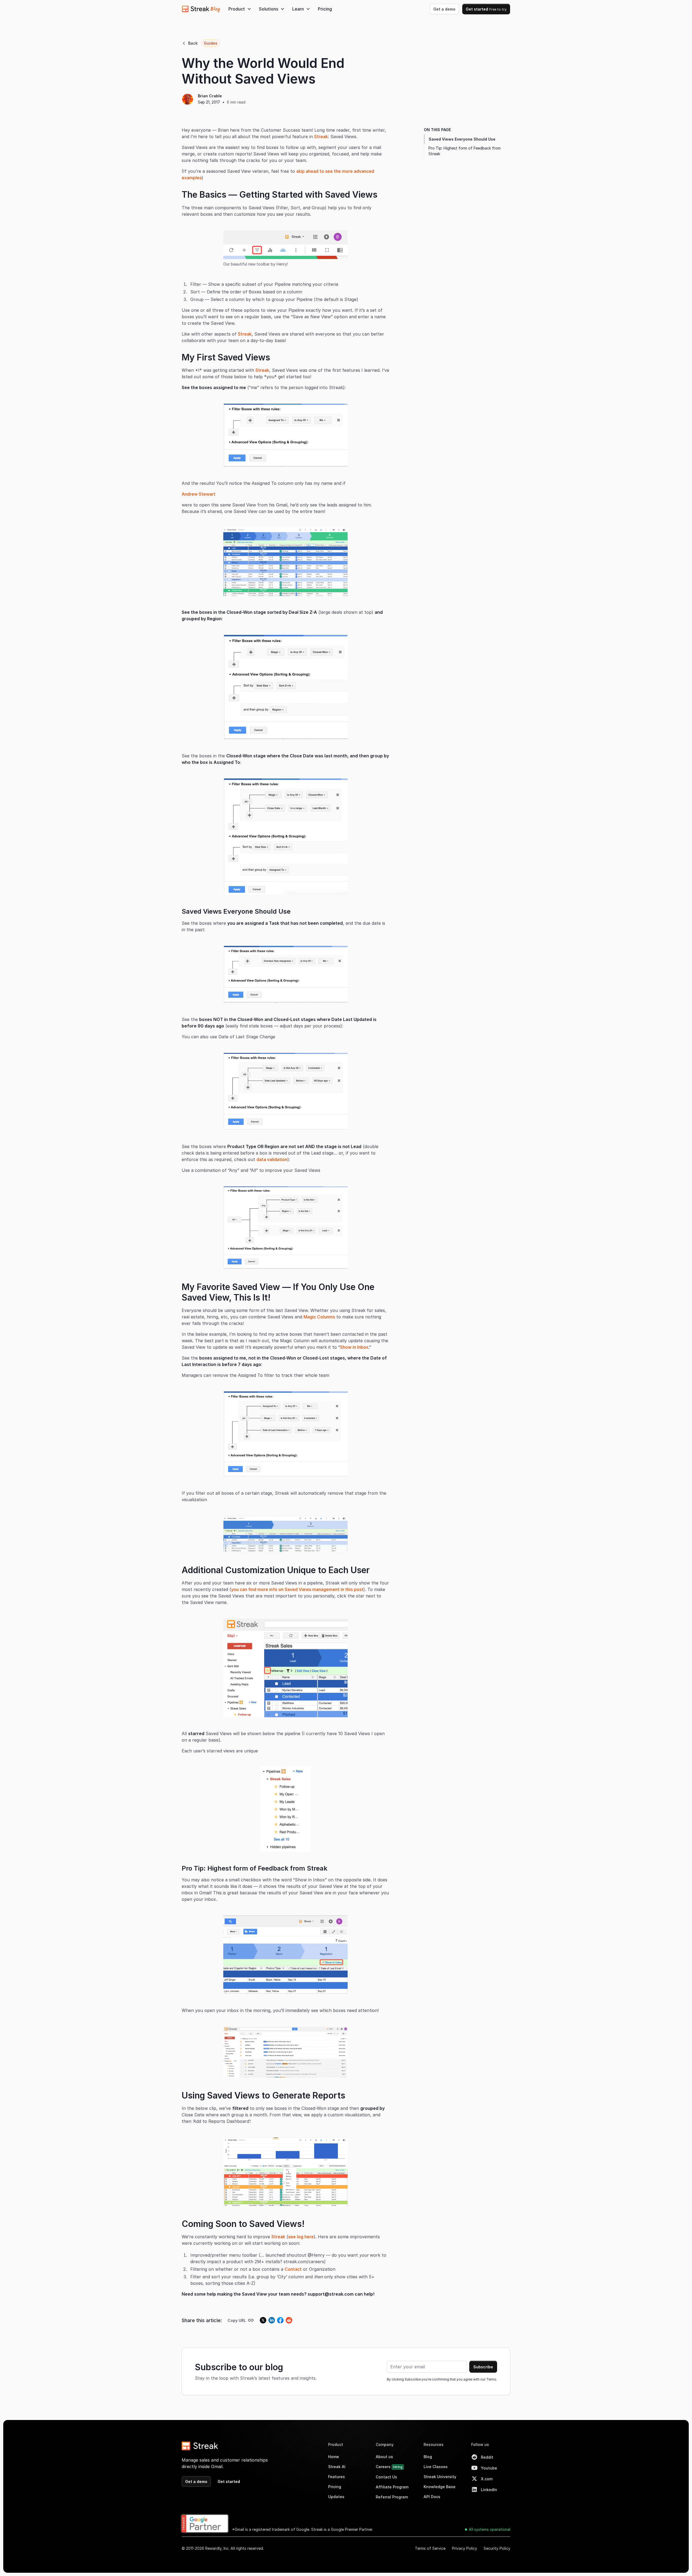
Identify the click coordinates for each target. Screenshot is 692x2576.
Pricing (325, 9)
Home (334, 2457)
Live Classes (436, 2467)
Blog (428, 2457)
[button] (240, 9)
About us (384, 2457)
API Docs (432, 2497)
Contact (293, 2269)
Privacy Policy (465, 2548)
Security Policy (497, 2548)
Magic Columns (319, 1317)
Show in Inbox (354, 1347)
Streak (321, 137)
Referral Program (392, 2497)
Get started (486, 9)
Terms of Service (430, 2548)
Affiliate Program (392, 2487)
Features (337, 2477)
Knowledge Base (440, 2487)
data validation (272, 1159)
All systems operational (490, 2529)
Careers (389, 2467)
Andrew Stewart (199, 494)
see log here (301, 2237)
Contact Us (386, 2477)
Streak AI (337, 2467)
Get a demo (444, 9)
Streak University (440, 2477)
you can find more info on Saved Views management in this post (297, 1589)
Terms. (492, 2379)
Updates (336, 2497)
